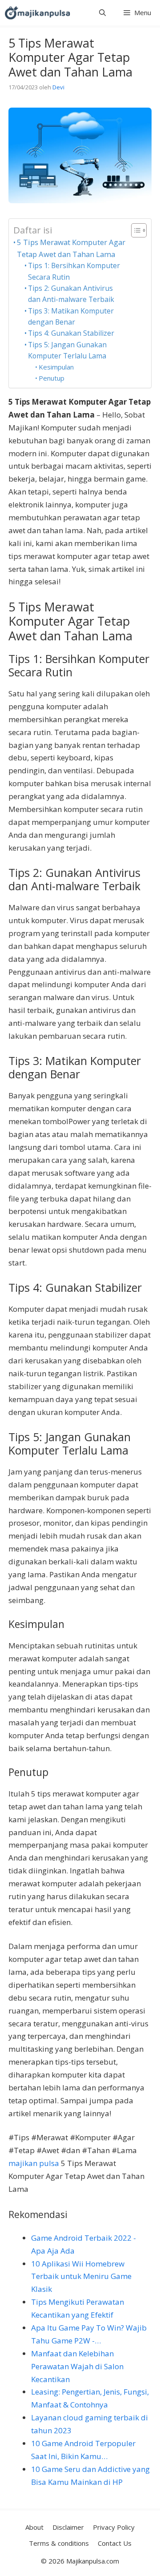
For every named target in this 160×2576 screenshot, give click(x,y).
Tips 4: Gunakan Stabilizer (71, 333)
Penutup (52, 378)
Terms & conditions (59, 2543)
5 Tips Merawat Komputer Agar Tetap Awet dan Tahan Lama (71, 248)
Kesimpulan (56, 367)
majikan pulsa (34, 2163)
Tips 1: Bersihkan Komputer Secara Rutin (74, 271)
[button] (102, 13)
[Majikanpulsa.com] (37, 13)
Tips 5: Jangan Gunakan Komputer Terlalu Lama (67, 350)
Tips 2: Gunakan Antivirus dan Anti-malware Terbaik (71, 294)
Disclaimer (68, 2527)
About (34, 2527)
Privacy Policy (114, 2527)
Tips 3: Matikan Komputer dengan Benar (71, 316)
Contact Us (115, 2543)
